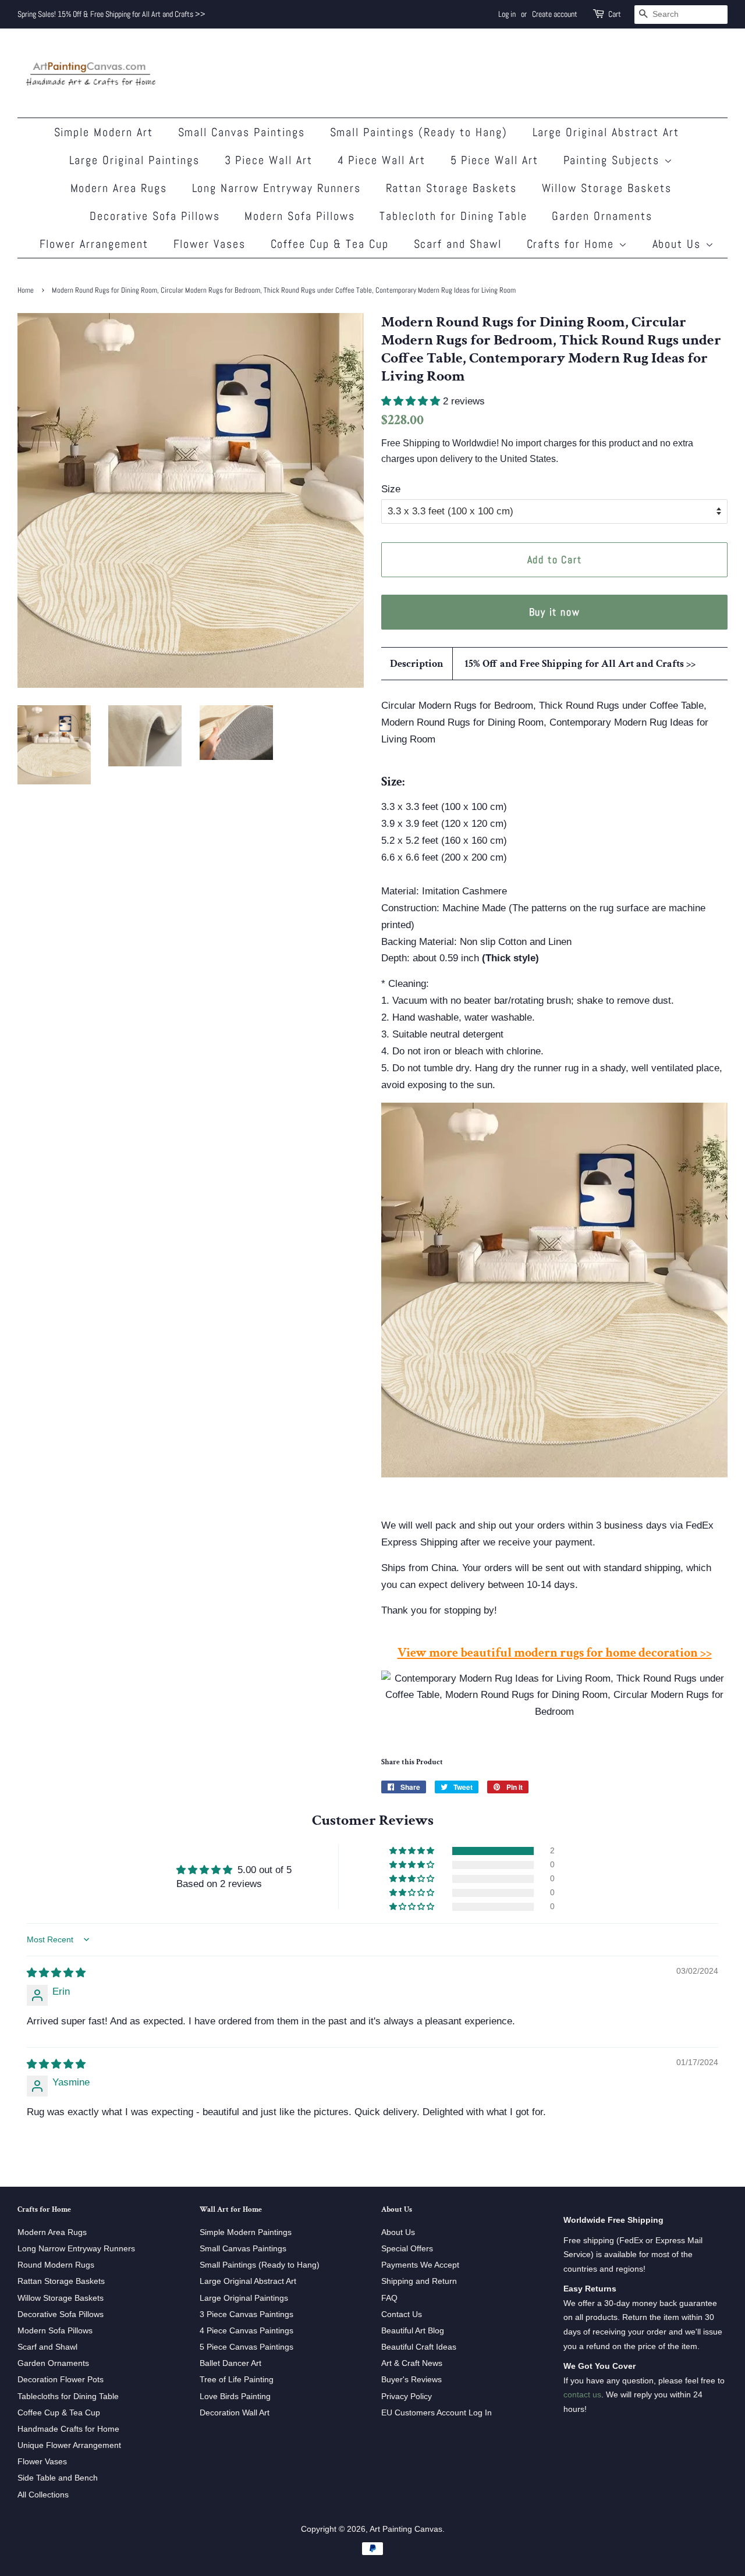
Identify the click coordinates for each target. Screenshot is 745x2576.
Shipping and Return (419, 2281)
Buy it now (555, 612)
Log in (507, 14)
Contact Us (402, 2314)
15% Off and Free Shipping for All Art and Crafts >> (580, 664)
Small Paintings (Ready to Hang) (419, 132)
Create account (555, 14)
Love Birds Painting (235, 2396)
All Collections (43, 2495)
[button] (412, 401)
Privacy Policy (407, 2396)
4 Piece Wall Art (382, 160)
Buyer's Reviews (411, 2379)
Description (417, 664)
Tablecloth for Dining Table (453, 216)
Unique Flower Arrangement (69, 2445)
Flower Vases (210, 244)
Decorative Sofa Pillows (155, 216)
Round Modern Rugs (56, 2265)
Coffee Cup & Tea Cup (330, 244)
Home (26, 290)
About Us (679, 244)
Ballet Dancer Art (230, 2363)
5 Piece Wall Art (495, 160)
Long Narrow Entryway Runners (277, 188)
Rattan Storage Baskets (452, 188)
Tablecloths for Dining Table (68, 2396)
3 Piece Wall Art (269, 160)
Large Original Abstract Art (606, 132)
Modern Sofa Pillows (300, 216)
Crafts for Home (573, 244)
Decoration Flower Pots (61, 2379)
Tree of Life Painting (237, 2379)
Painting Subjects (614, 160)
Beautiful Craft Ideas (419, 2347)
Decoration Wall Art (235, 2412)
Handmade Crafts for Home (68, 2429)
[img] (56, 1973)
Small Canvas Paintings (242, 132)
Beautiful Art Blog (413, 2330)
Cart (615, 14)
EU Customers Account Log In (437, 2412)
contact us (582, 2394)
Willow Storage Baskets (607, 188)
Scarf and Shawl (458, 244)
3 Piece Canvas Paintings (246, 2314)
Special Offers (407, 2248)
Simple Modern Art (104, 132)
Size (391, 489)
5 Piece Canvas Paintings (246, 2347)
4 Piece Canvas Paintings (246, 2330)
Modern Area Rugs (119, 188)
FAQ (389, 2298)
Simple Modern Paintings (246, 2232)
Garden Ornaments (602, 216)
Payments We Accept (420, 2265)
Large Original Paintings (135, 160)
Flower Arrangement (94, 244)
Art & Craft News (412, 2363)
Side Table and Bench (58, 2478)
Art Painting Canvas (406, 2529)
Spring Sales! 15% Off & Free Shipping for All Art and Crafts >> (111, 14)
